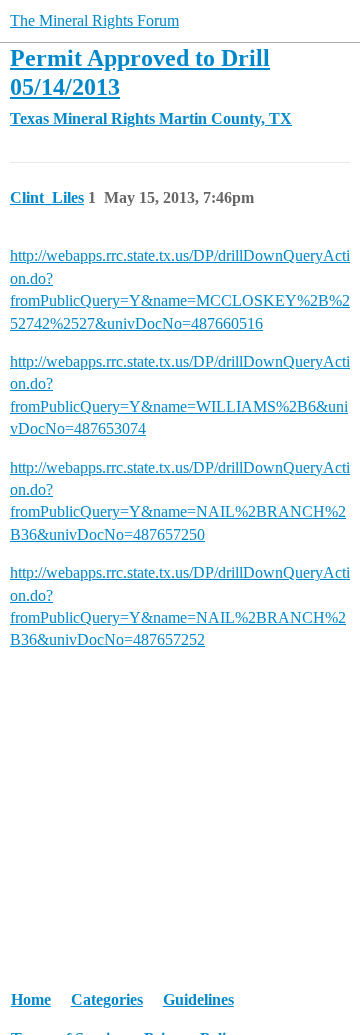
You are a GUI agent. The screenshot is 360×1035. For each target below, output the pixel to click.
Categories (107, 999)
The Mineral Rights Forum (94, 20)
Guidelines (198, 999)
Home (31, 999)
